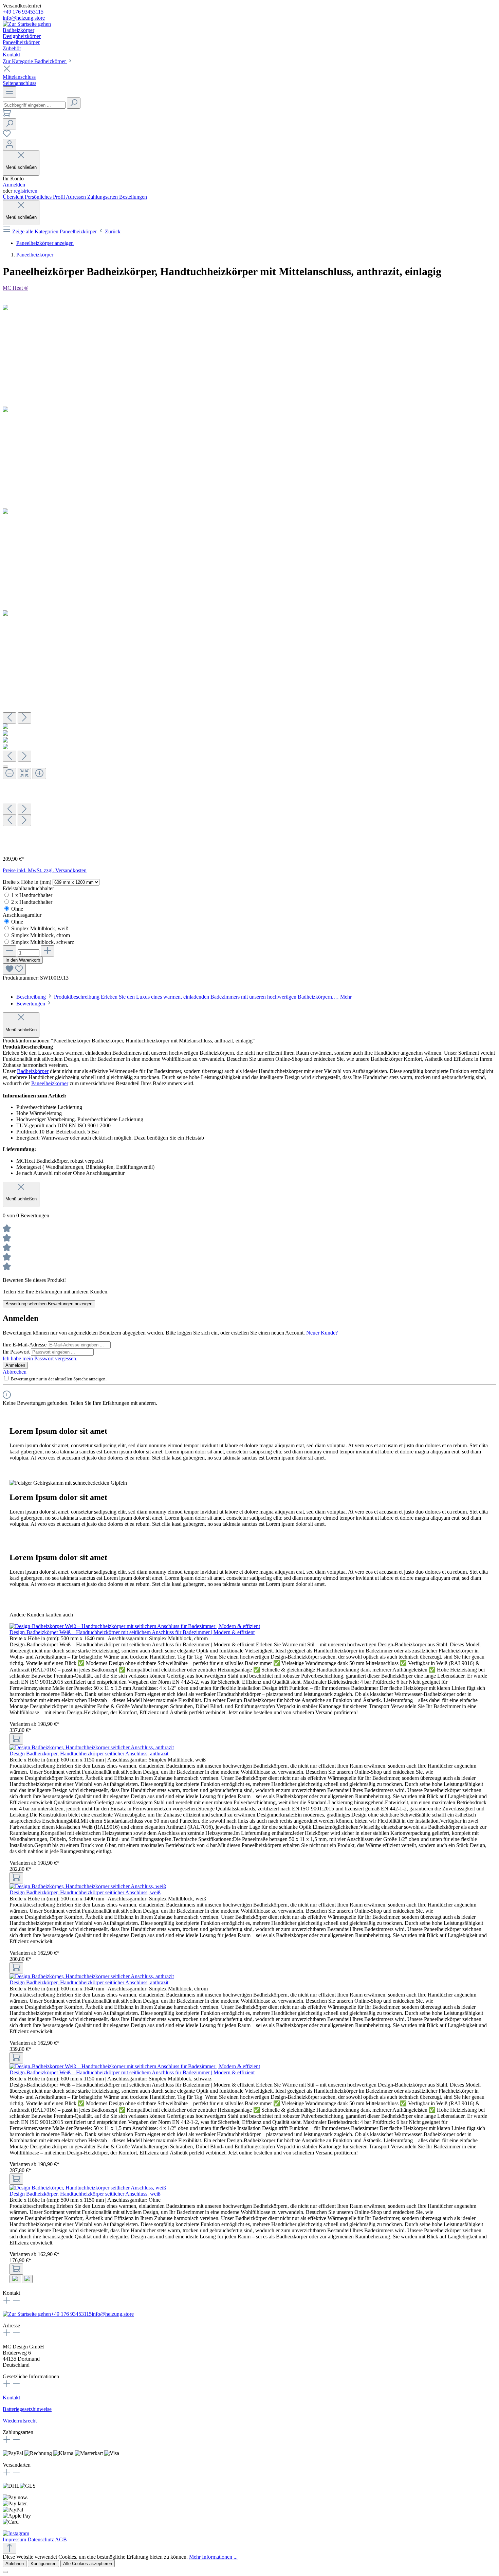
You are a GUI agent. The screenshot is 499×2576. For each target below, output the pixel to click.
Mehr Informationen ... (213, 2557)
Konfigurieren (43, 2564)
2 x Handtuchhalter (32, 902)
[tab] (184, 997)
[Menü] (10, 92)
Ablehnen (15, 2564)
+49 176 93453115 (23, 12)
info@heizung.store (24, 18)
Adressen (77, 197)
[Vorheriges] (10, 718)
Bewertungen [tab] (31, 1004)
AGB (61, 2539)
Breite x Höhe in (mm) (28, 882)
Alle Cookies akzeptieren (88, 2564)
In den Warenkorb (23, 960)
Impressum (14, 2539)
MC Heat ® (15, 288)
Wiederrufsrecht (20, 2421)
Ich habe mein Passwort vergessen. (40, 1358)
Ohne (17, 909)
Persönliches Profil (45, 197)
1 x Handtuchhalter (32, 895)
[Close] (5, 767)
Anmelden (14, 185)
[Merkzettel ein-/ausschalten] (14, 969)
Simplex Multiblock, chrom (41, 935)
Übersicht (14, 197)
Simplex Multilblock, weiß (40, 928)
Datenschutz (41, 2539)
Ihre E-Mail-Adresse (25, 1345)
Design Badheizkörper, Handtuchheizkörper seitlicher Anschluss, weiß (85, 1892)
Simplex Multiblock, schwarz (43, 942)
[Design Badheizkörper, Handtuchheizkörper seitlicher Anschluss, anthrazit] (92, 1747)
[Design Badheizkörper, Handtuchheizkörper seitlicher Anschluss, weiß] (88, 1886)
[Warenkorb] (7, 115)
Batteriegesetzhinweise (27, 2409)
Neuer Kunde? (322, 1333)
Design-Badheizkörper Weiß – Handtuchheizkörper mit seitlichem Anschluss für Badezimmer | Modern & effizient (132, 1632)
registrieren (25, 191)
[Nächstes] (24, 718)
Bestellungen (133, 197)
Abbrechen (15, 1372)
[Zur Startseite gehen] (27, 24)
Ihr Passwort (17, 1352)
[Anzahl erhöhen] (48, 951)
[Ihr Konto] (10, 145)
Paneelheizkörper (50, 1083)
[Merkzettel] (7, 136)
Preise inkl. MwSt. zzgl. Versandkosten (45, 870)
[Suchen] (74, 103)
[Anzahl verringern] (10, 951)
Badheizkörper (33, 1071)
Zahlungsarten (103, 197)
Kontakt (11, 2398)
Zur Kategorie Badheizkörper (35, 61)
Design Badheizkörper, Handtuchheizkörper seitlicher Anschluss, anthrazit (89, 1754)
